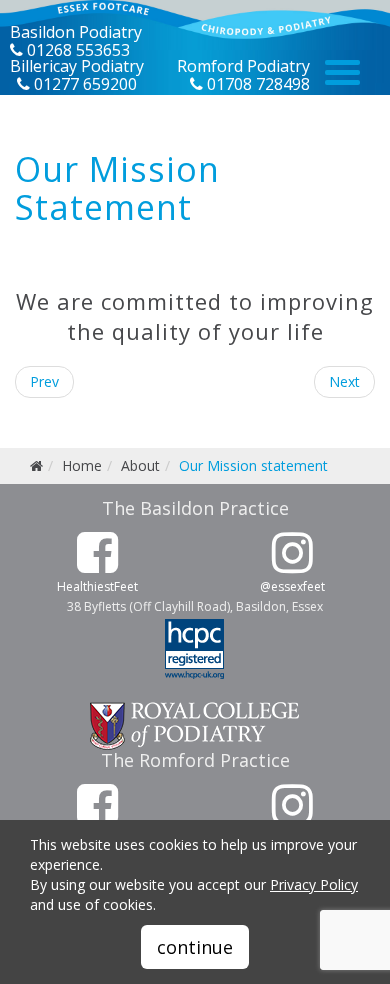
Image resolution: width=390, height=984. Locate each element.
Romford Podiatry (243, 66)
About (140, 465)
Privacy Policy (314, 884)
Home (82, 465)
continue (195, 947)
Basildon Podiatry (76, 32)
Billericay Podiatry (77, 66)
